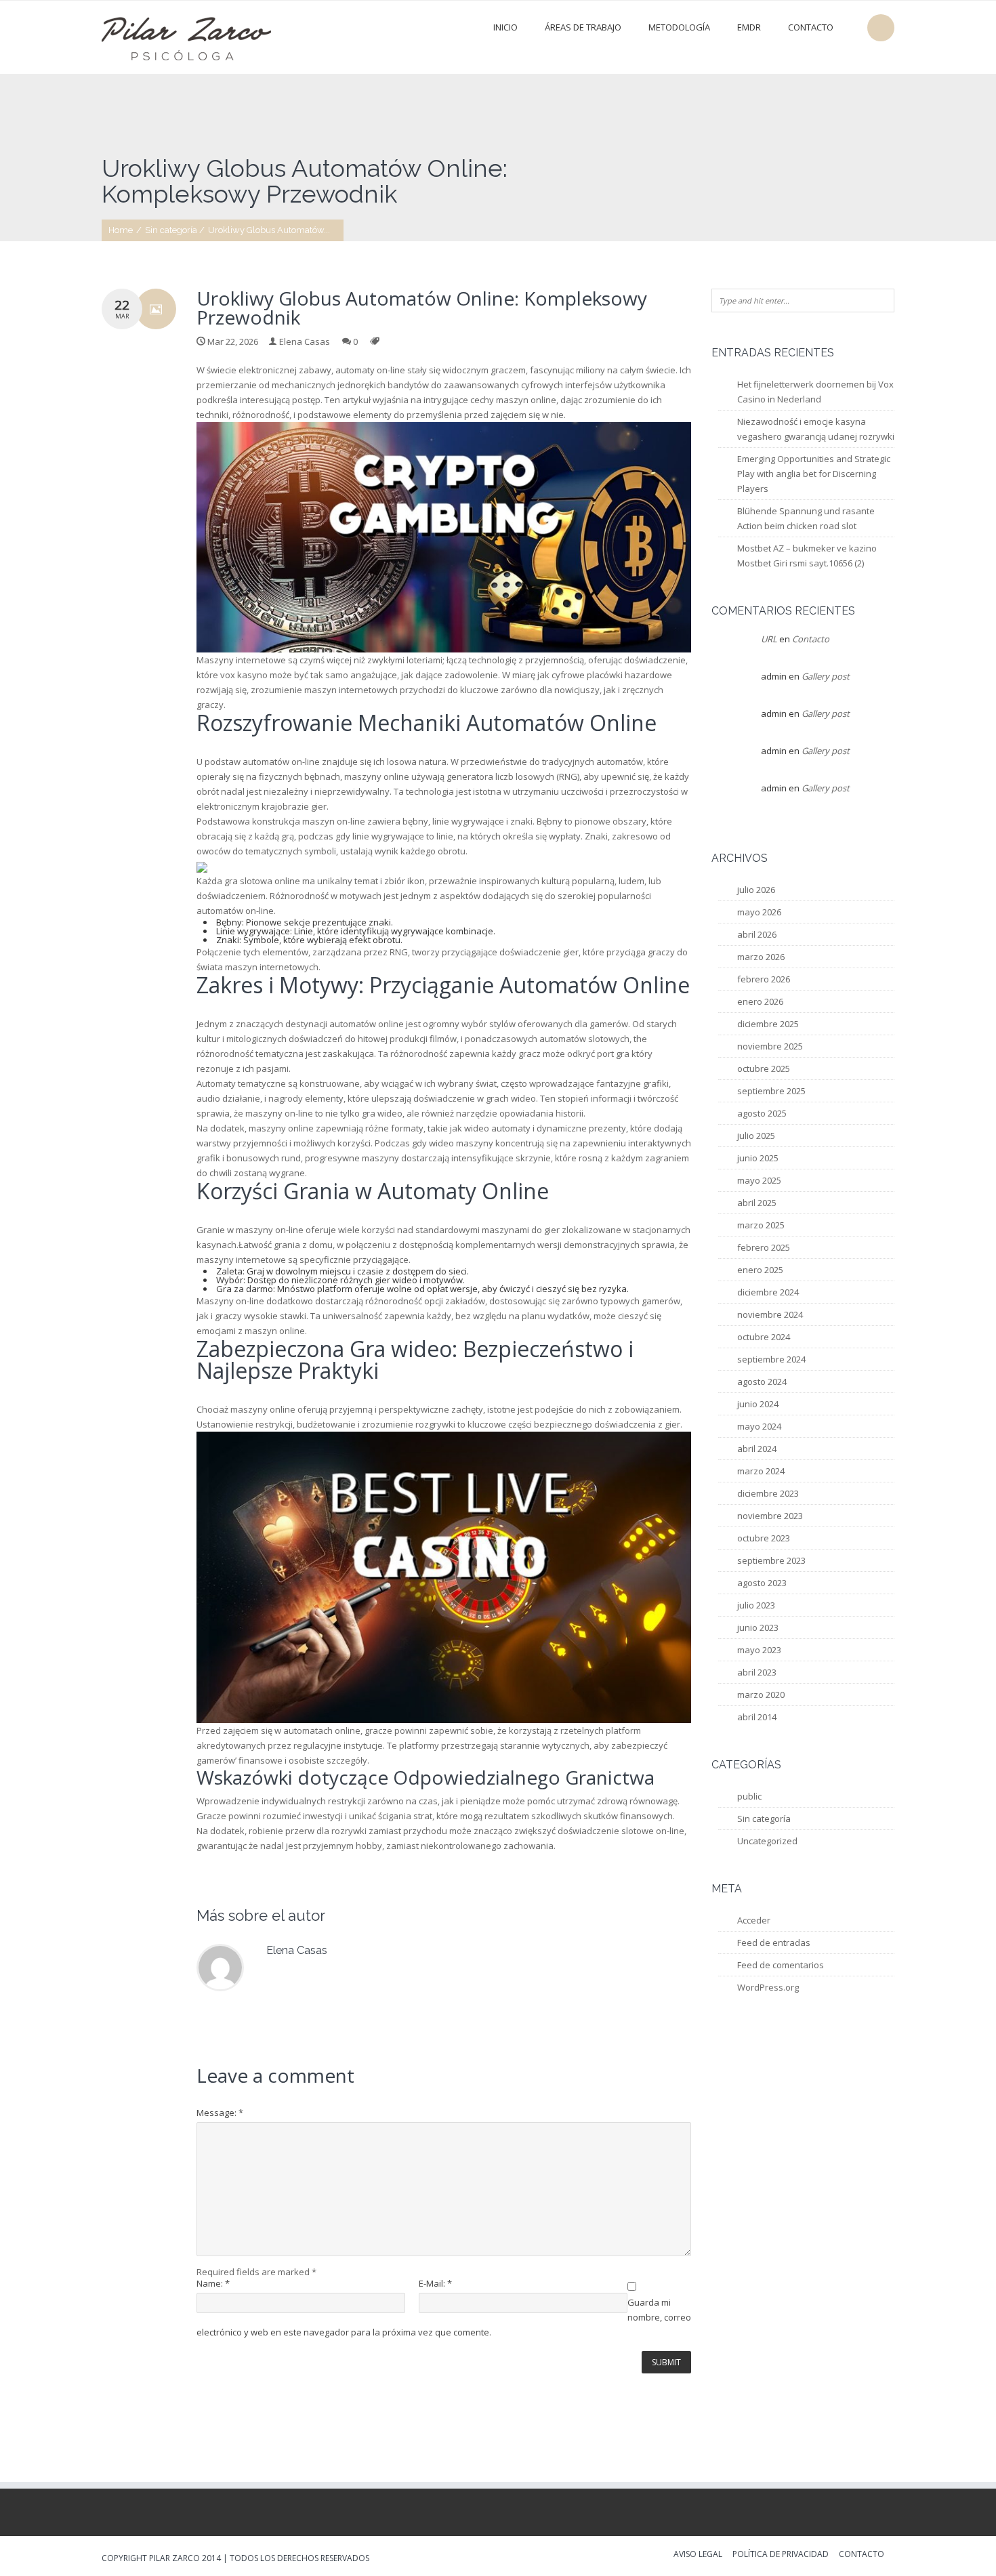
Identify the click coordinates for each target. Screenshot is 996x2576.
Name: (213, 2284)
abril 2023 (757, 1672)
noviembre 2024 (770, 1314)
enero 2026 (760, 1001)
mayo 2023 (759, 1650)
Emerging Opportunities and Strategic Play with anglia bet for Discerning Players (814, 474)
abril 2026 (757, 934)
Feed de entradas (774, 1943)
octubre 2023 (764, 1538)
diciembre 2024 (768, 1292)
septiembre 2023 (771, 1560)
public (749, 1796)
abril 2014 (757, 1717)
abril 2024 (757, 1449)
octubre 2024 (764, 1337)
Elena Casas (305, 341)
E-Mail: (435, 2284)
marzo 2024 (761, 1471)
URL (769, 639)
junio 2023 (758, 1627)
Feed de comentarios (781, 1965)
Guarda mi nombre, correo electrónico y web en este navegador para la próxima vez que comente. (444, 2317)
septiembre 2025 (771, 1091)
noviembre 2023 (770, 1516)
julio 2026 (756, 890)
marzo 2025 (761, 1225)
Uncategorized (767, 1841)
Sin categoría (171, 230)
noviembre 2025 (770, 1046)
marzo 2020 (761, 1695)
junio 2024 (758, 1404)
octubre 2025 (764, 1068)
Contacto (811, 27)
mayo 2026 (759, 912)
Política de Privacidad (781, 2555)
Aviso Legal (698, 2555)
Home (121, 230)
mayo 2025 (759, 1180)
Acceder (754, 1920)
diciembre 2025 (768, 1024)
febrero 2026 (764, 979)
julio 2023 (756, 1605)
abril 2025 (757, 1203)
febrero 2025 (764, 1247)
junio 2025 (758, 1158)
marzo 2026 (761, 957)
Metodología (679, 27)
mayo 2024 (759, 1426)
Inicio (505, 27)
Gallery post (826, 676)
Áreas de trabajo (583, 27)
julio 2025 (756, 1136)
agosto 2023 (762, 1583)
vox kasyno (244, 675)
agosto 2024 (762, 1382)
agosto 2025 (762, 1113)
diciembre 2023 (768, 1493)
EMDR (749, 27)
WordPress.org (768, 1987)
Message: (220, 2113)
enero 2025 (760, 1270)
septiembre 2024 (771, 1359)
